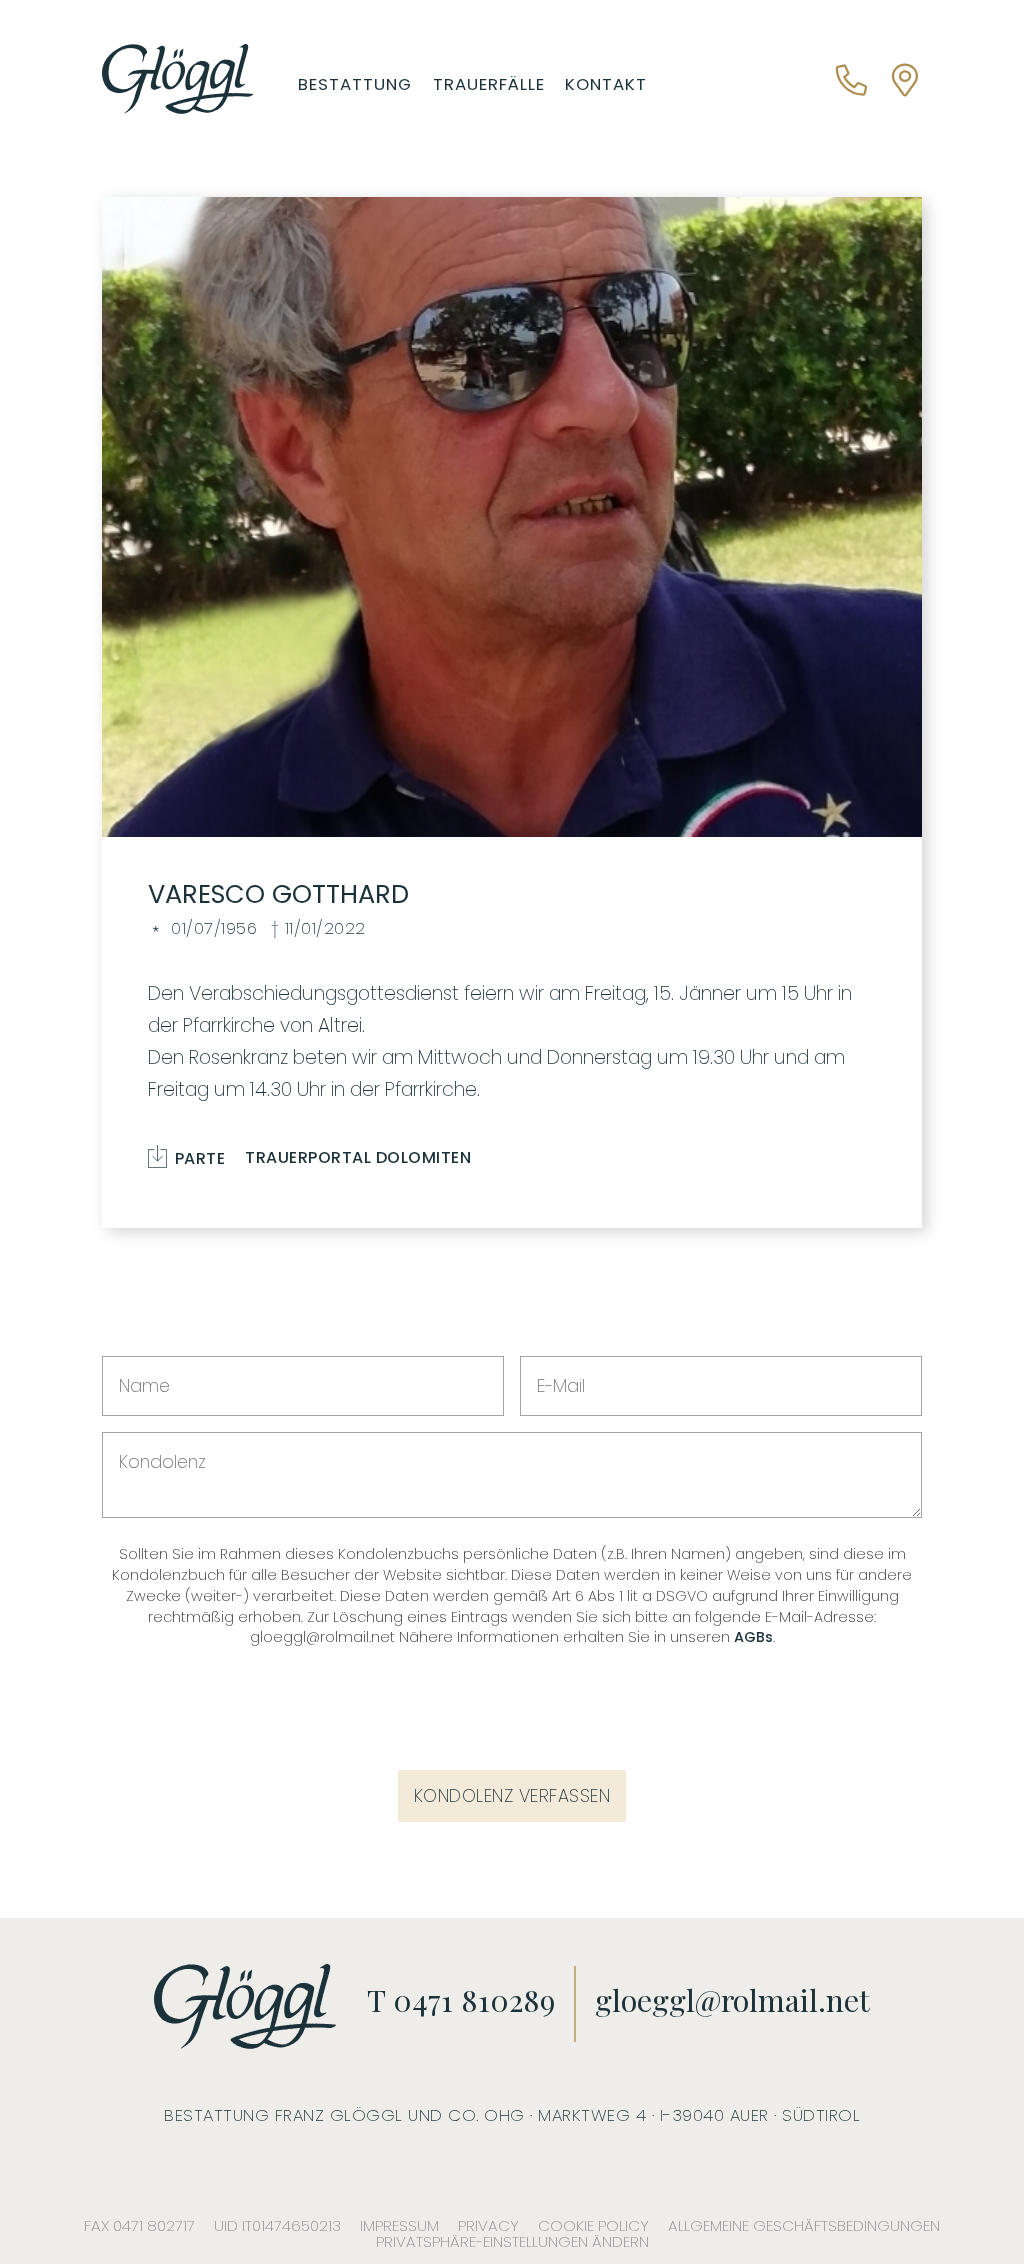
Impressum (399, 2225)
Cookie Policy (593, 2225)
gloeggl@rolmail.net (732, 1999)
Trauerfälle (489, 84)
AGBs (753, 1637)
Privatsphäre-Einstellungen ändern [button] (512, 2241)
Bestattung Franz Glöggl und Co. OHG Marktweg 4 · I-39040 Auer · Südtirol (512, 2115)
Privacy (488, 2225)
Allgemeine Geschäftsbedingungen (804, 2225)
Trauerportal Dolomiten (358, 1158)
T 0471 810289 (461, 1999)
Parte (197, 1156)
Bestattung (355, 84)
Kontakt (606, 84)
